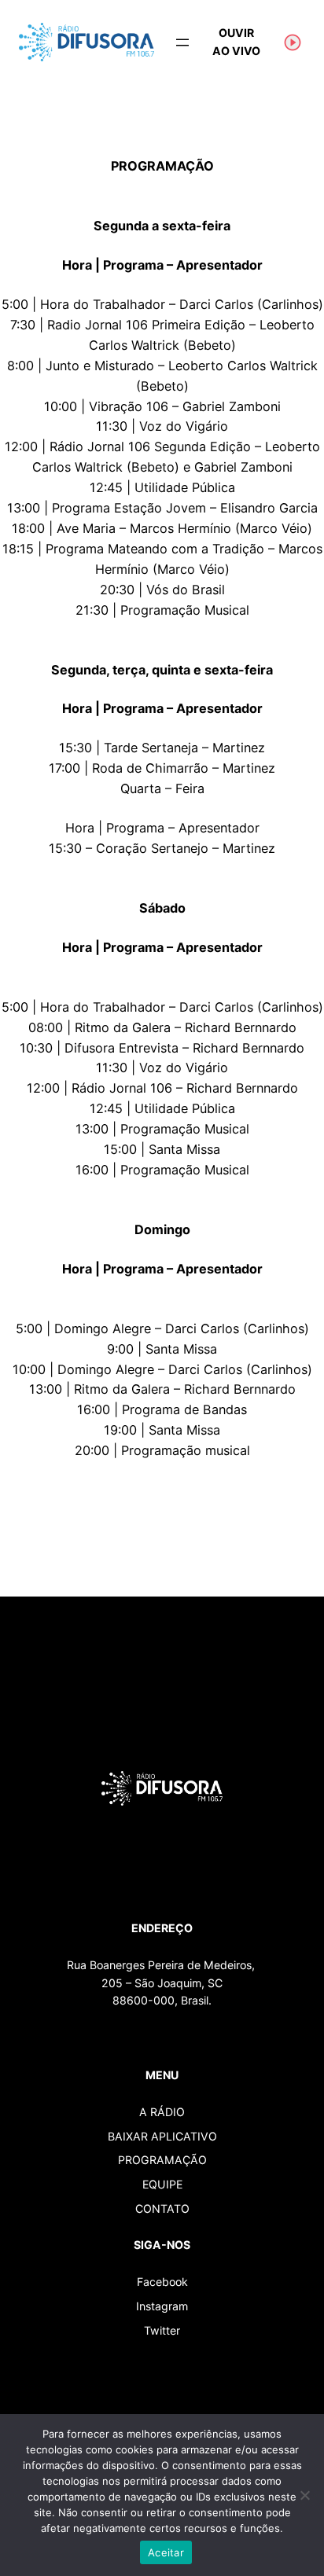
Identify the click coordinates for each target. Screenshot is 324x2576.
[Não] (304, 2495)
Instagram (162, 2306)
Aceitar (166, 2552)
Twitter (162, 2330)
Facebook (162, 2282)
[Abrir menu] (182, 42)
